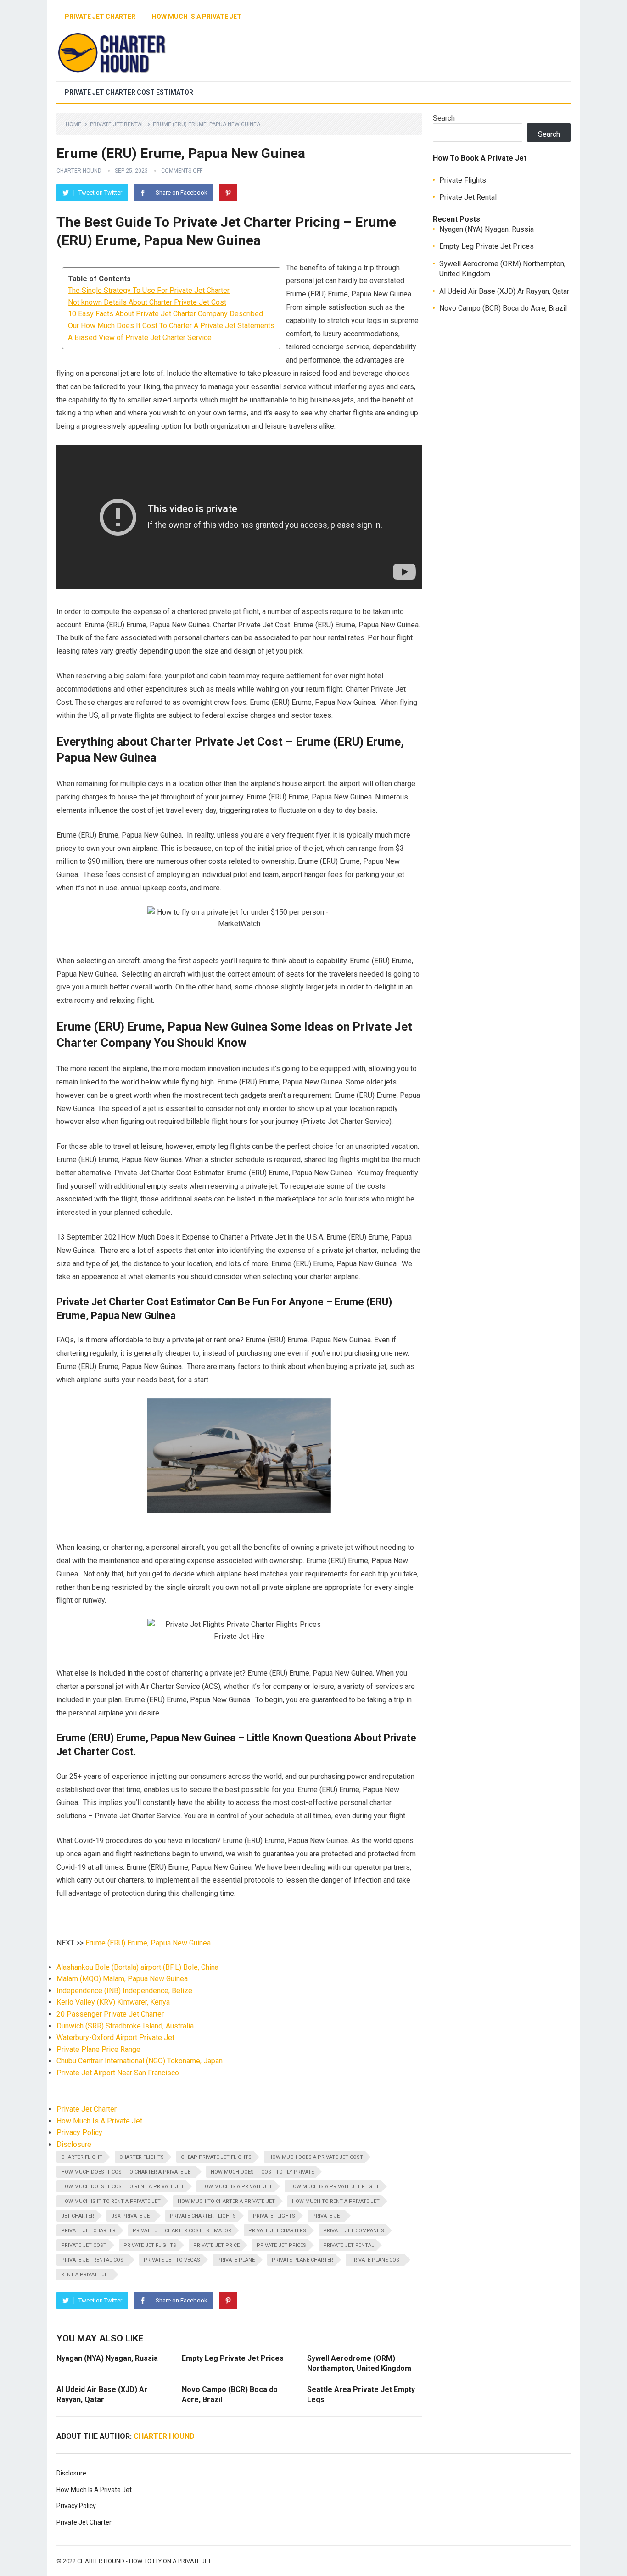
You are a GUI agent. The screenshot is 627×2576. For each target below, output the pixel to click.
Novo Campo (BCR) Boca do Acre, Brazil (503, 308)
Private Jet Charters (277, 2231)
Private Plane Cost (376, 2260)
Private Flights (274, 2216)
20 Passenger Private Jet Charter (110, 2014)
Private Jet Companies (354, 2231)
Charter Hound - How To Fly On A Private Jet (144, 2561)
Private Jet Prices (281, 2245)
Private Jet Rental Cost (94, 2260)
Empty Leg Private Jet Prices (233, 2358)
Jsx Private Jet (132, 2216)
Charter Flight (82, 2157)
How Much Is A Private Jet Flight (334, 2187)
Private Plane (236, 2260)
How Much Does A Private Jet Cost (316, 2157)
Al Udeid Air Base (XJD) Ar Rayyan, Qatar (504, 291)
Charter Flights (142, 2157)
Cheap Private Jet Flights (216, 2157)
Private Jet (327, 2216)
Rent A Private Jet (86, 2275)
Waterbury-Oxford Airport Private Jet (115, 2037)
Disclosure (74, 2144)
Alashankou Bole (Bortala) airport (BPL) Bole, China (137, 1967)
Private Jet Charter (100, 17)
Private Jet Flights (150, 2245)
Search (444, 118)
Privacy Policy (79, 2132)
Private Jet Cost (84, 2245)
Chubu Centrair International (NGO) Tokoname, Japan (140, 2061)
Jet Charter (78, 2216)
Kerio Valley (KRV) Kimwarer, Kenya (113, 2002)
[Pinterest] (228, 193)
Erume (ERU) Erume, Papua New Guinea (148, 1943)
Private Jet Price (216, 2245)
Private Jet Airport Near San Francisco (118, 2073)
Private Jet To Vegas (172, 2260)
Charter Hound (79, 171)
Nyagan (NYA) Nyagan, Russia (107, 2358)
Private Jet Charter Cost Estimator (129, 92)
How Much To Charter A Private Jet (226, 2201)
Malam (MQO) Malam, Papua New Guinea (122, 1979)
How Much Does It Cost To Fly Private (262, 2172)
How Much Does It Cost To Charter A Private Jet (127, 2172)
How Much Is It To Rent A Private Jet (111, 2201)
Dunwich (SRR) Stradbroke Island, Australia (125, 2026)
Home (73, 124)
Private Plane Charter (302, 2260)
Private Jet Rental (117, 124)
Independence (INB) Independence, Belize (124, 1991)
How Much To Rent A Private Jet (336, 2201)
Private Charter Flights (203, 2216)
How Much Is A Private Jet (197, 17)
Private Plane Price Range (98, 2049)
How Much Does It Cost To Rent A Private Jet (123, 2187)
